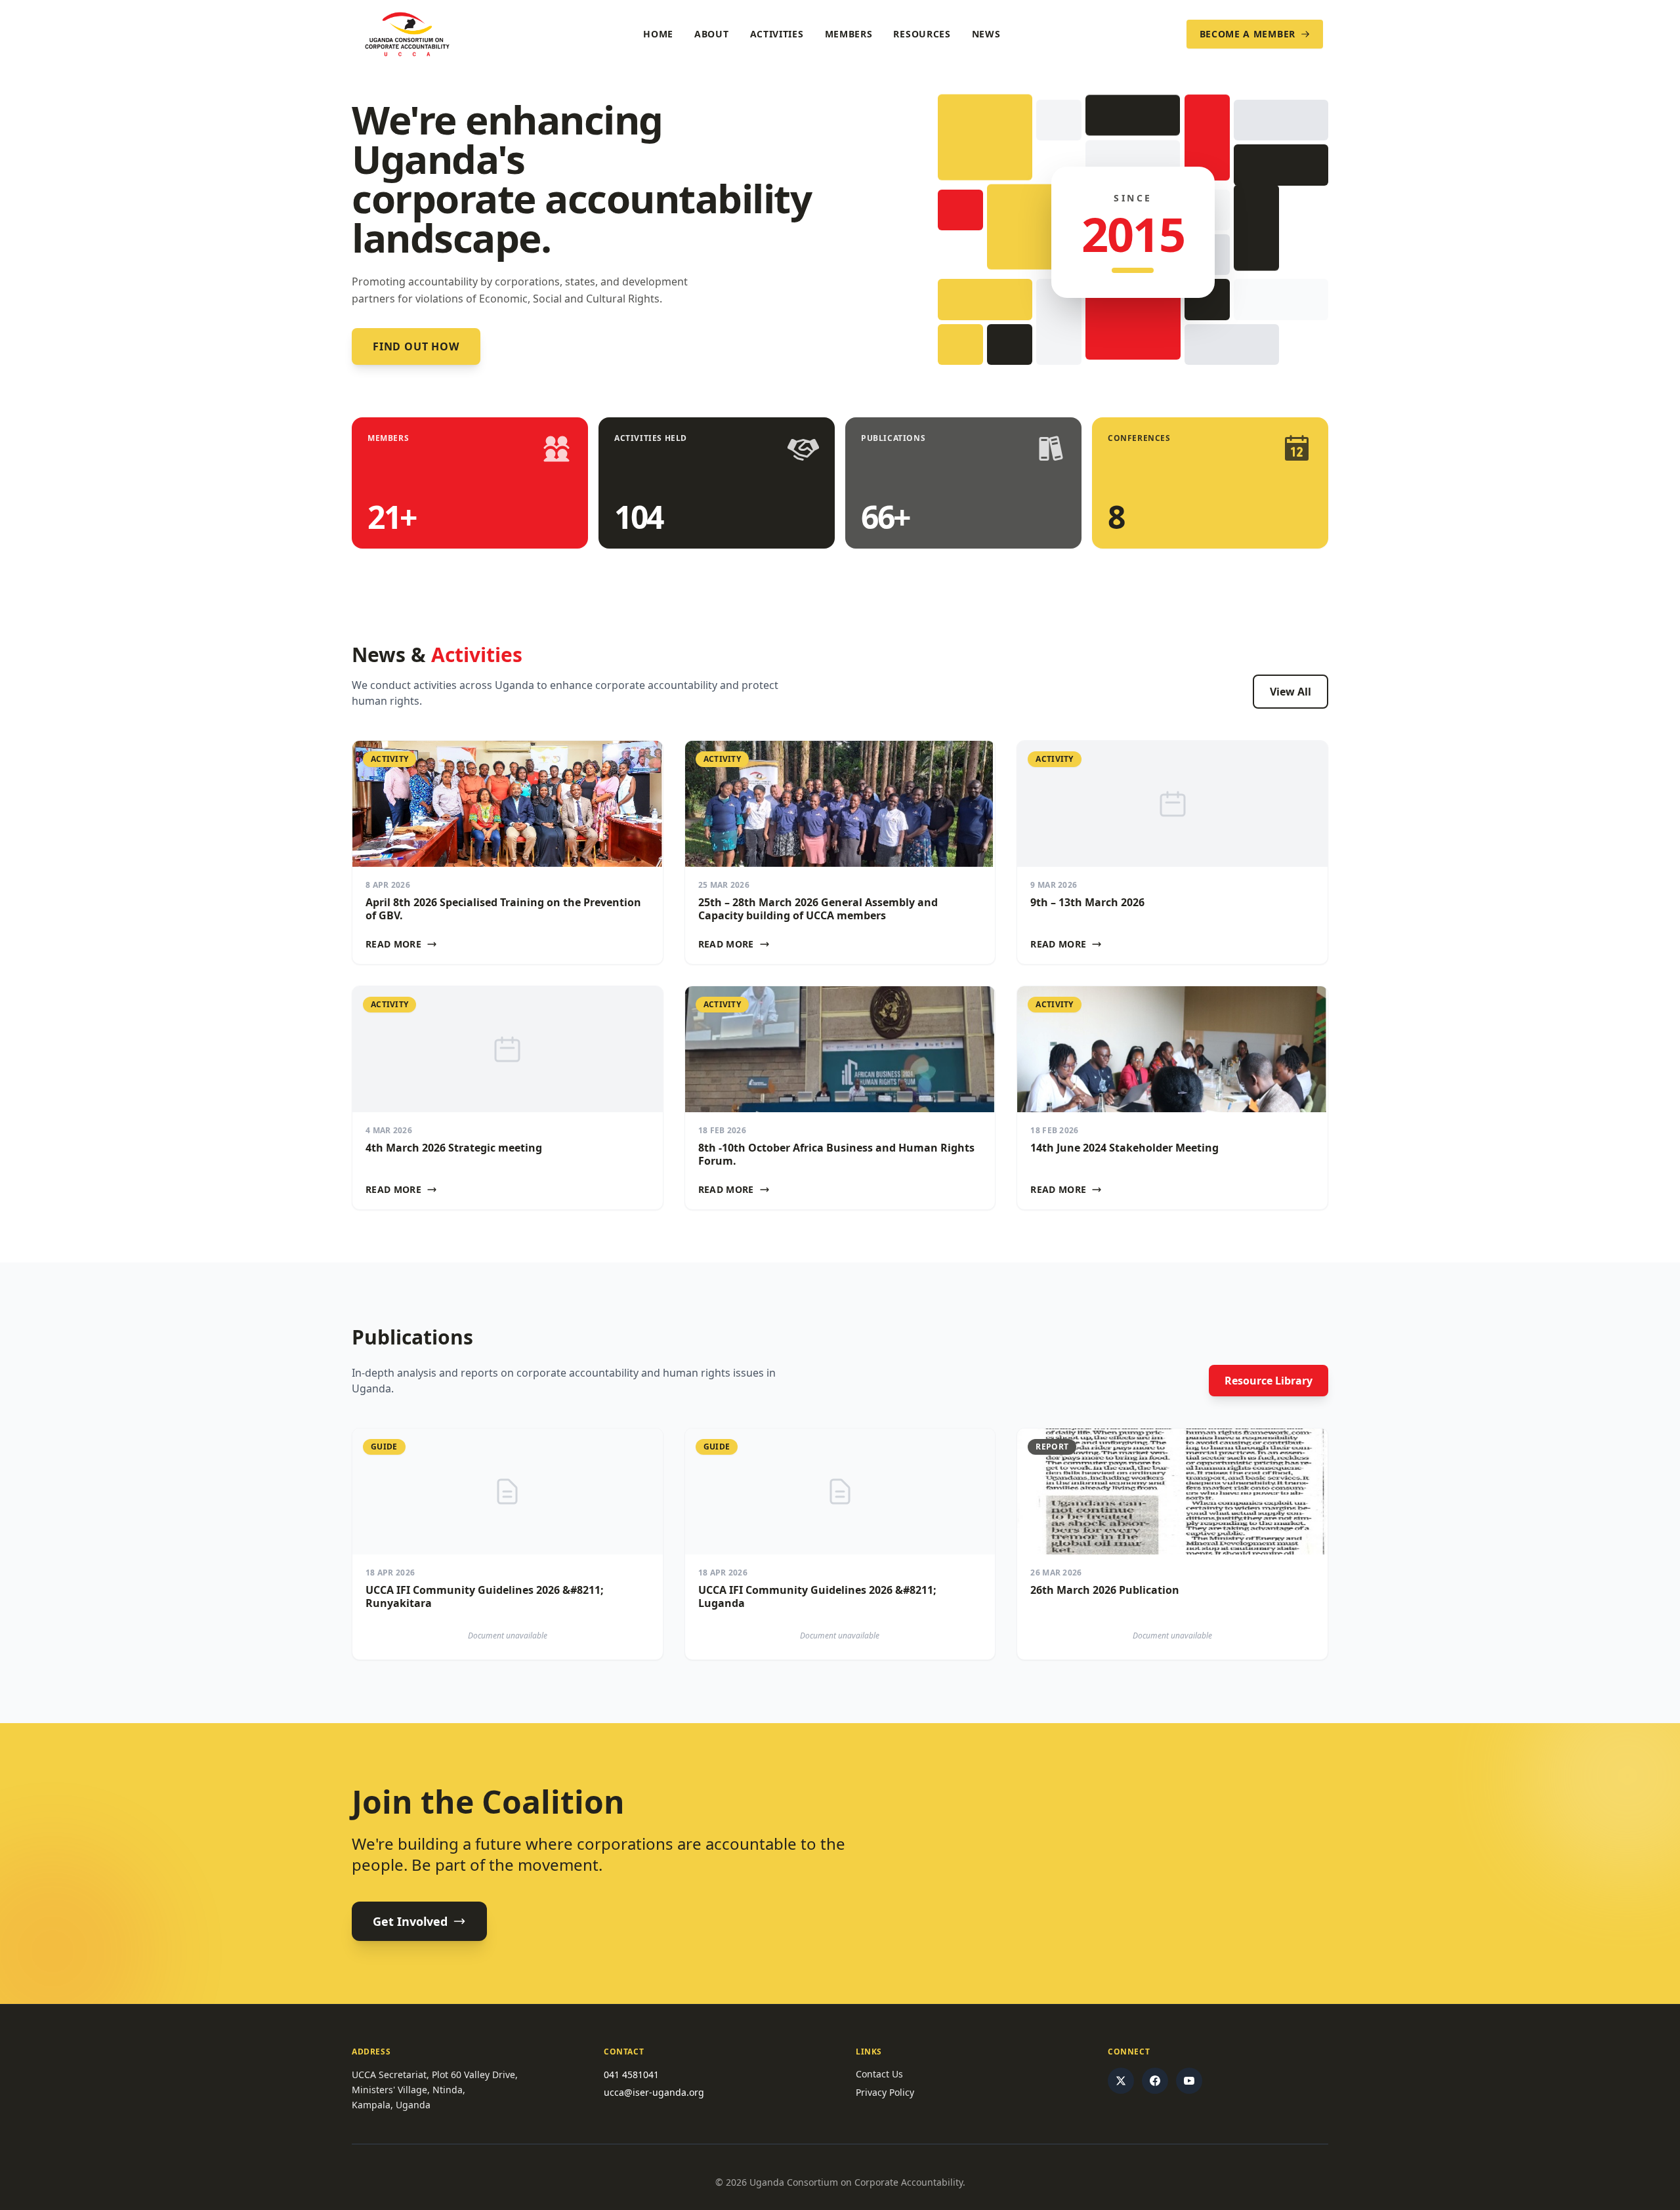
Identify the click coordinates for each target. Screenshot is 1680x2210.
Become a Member (1248, 34)
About (712, 34)
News (986, 34)
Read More (393, 944)
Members (849, 34)
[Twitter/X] (1121, 2081)
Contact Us (879, 2074)
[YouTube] (1189, 2081)
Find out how (416, 346)
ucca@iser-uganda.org (654, 2092)
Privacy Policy (885, 2092)
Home (658, 34)
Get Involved (410, 1921)
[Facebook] (1155, 2081)
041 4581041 (631, 2074)
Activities (777, 34)
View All (1291, 692)
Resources (922, 34)
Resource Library (1269, 1381)
